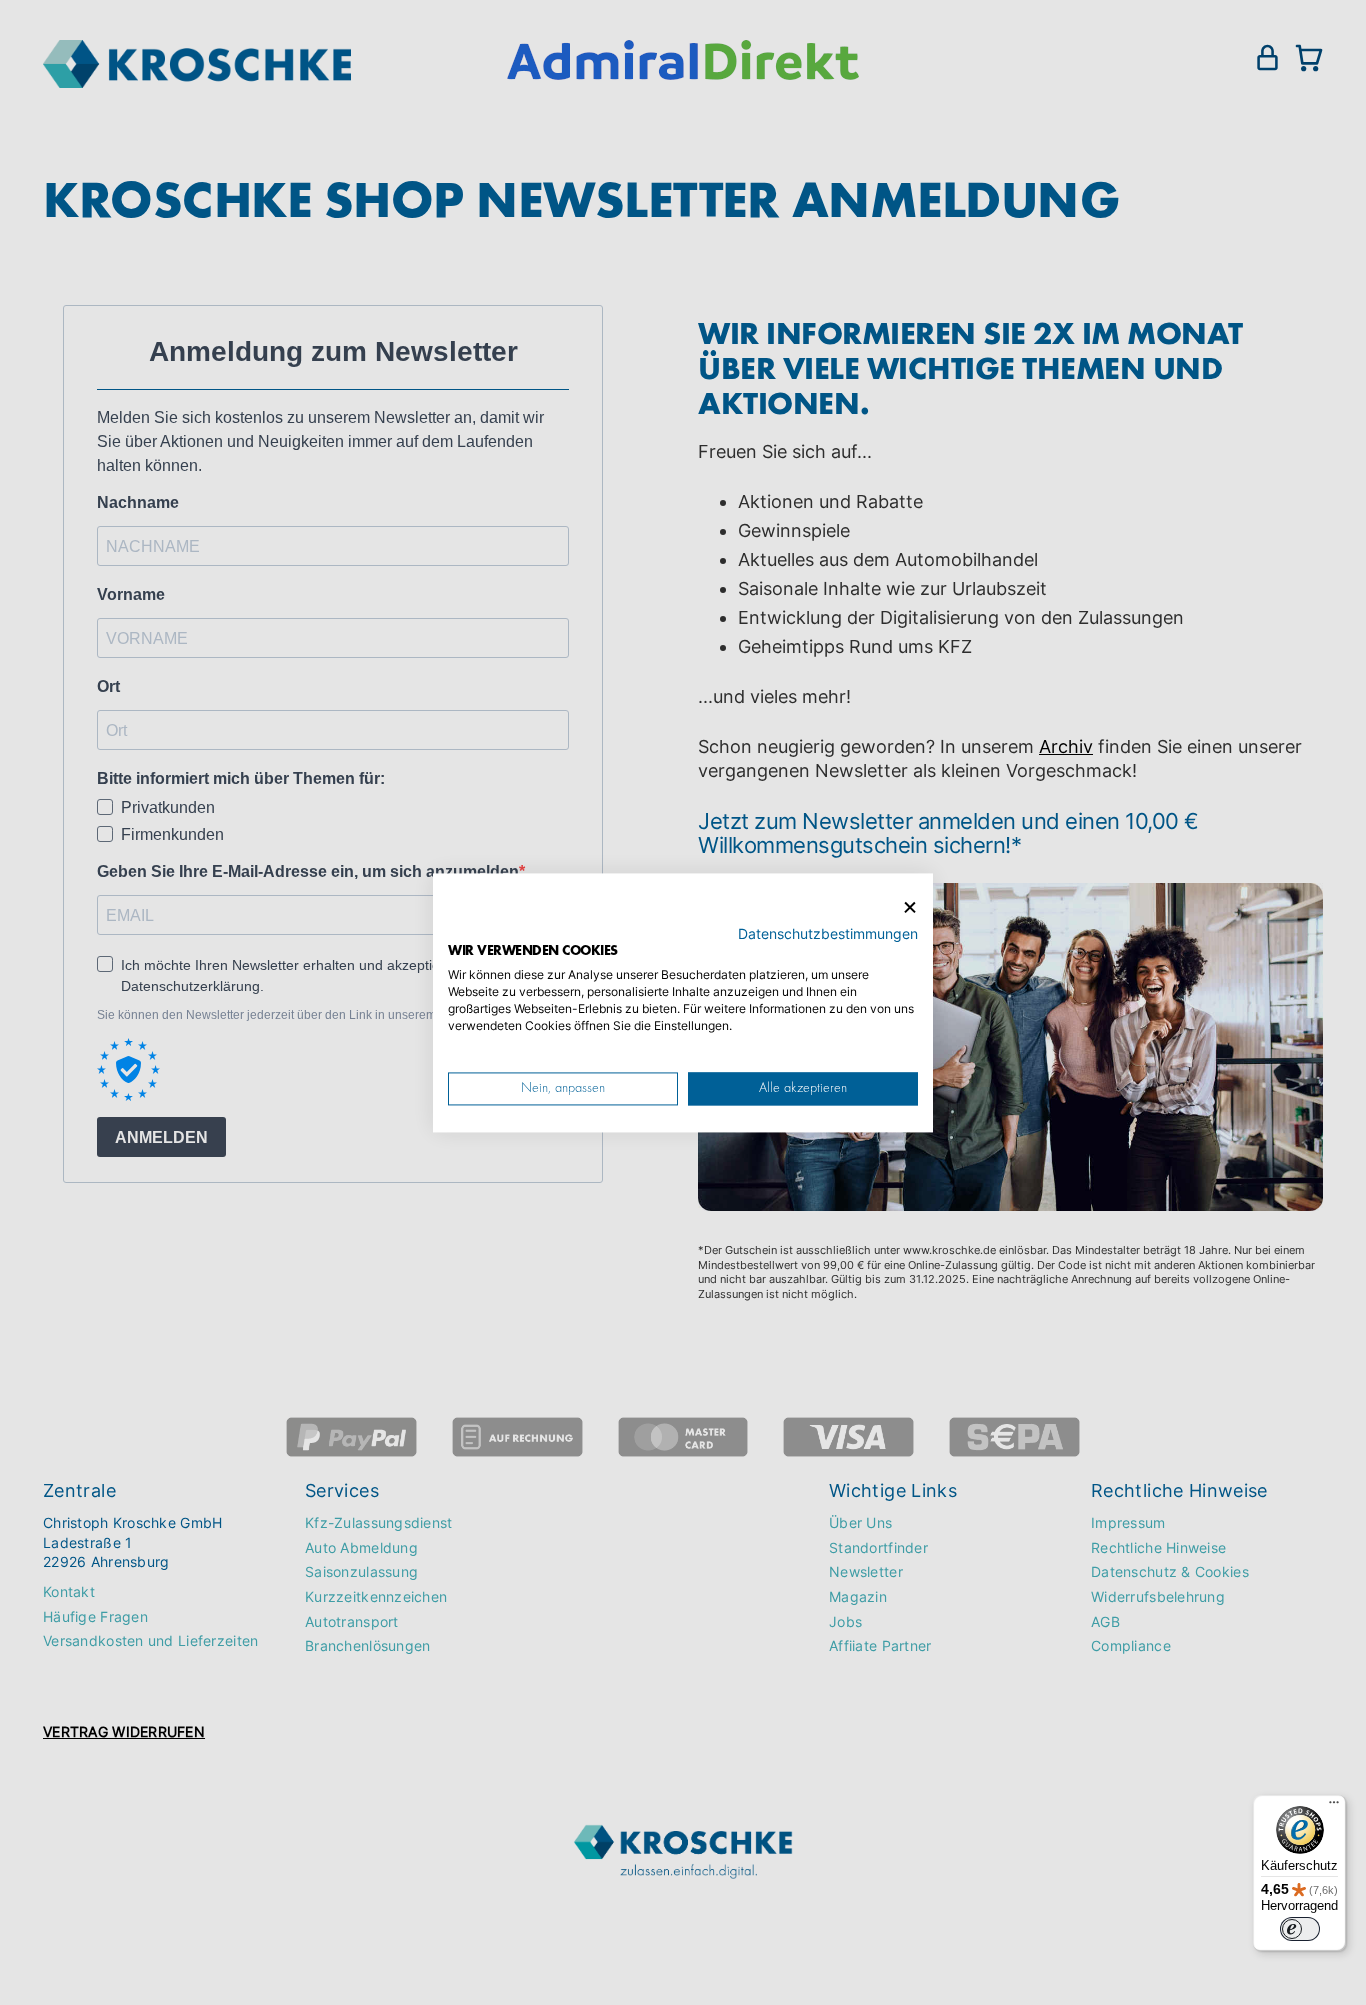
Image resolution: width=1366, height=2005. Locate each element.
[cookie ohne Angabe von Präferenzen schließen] (910, 907)
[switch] (1300, 1929)
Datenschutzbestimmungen (828, 933)
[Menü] (1334, 1807)
